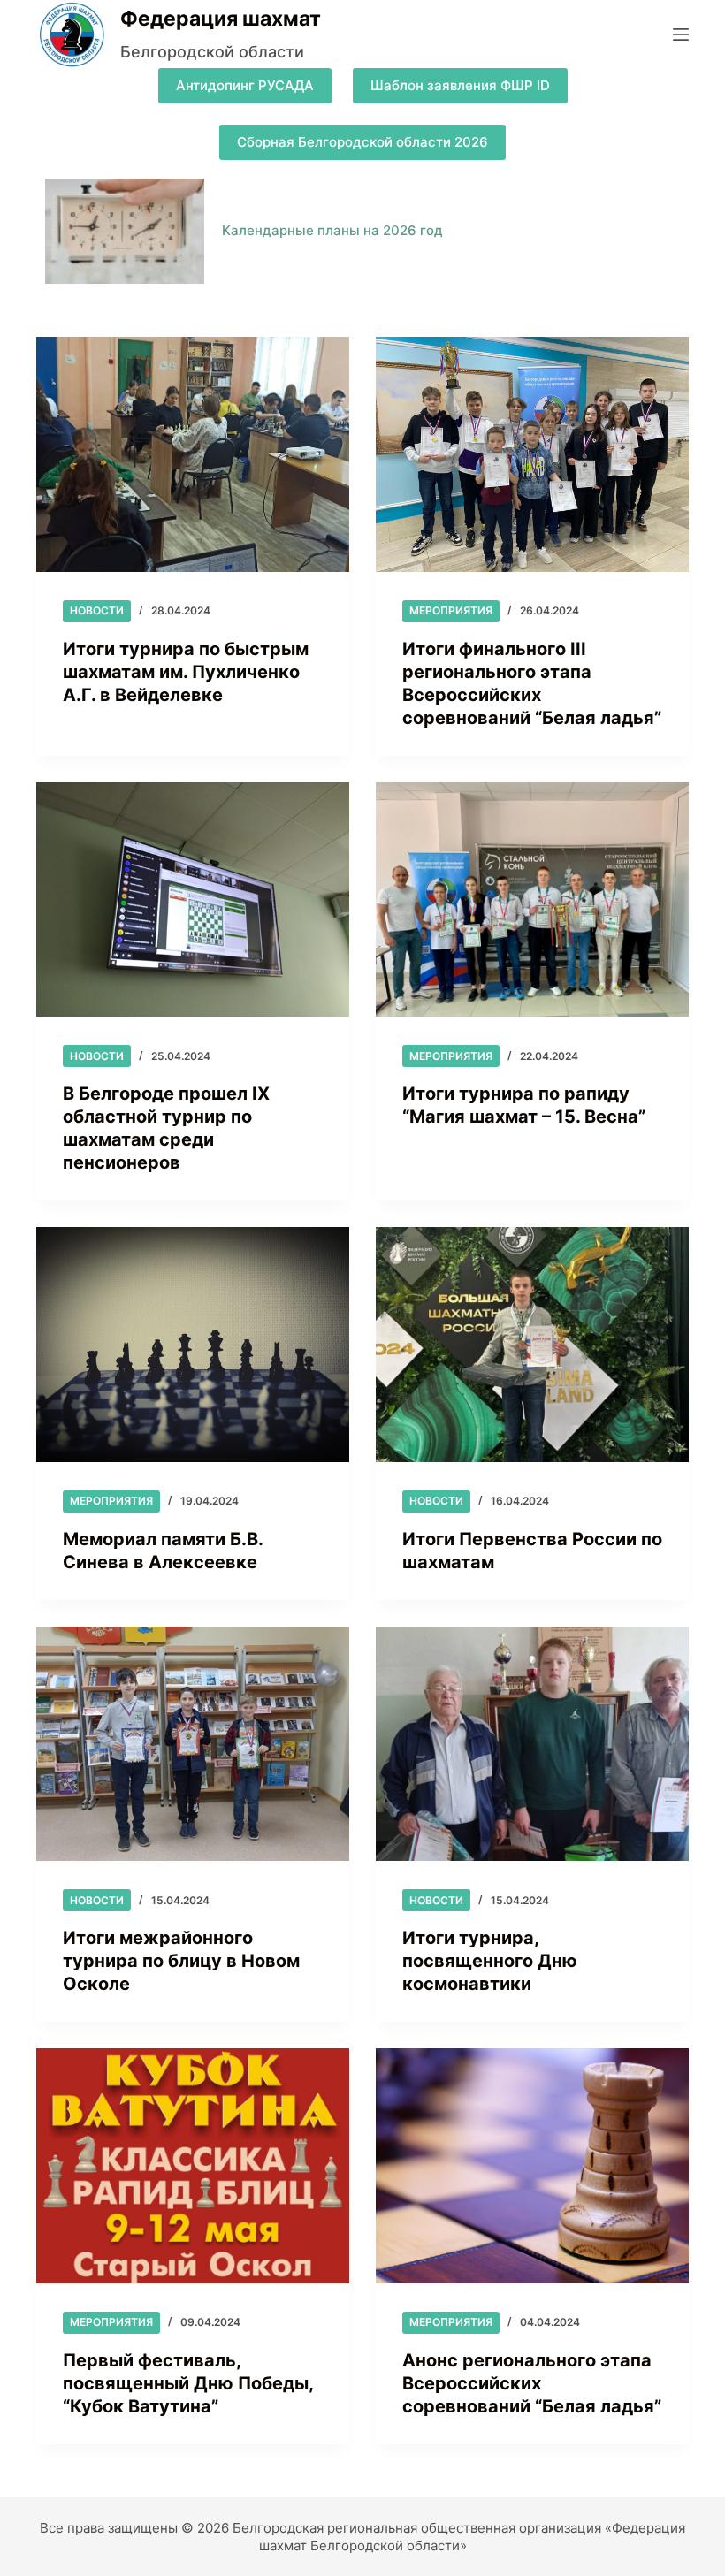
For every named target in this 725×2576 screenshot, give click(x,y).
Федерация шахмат (221, 19)
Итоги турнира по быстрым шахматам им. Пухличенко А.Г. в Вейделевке (186, 672)
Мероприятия (451, 610)
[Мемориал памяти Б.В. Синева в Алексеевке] (193, 1345)
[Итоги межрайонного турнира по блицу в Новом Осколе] (193, 1744)
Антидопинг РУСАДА (245, 85)
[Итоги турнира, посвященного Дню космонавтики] (532, 1744)
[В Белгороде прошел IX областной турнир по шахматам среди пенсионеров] (193, 900)
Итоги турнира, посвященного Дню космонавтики (490, 1961)
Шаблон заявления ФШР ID (460, 85)
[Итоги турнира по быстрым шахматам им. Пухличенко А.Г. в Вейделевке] (193, 454)
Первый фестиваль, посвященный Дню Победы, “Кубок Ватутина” (188, 2383)
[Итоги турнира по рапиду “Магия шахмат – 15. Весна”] (532, 900)
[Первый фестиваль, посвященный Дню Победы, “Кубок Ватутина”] (193, 2166)
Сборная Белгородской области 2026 (362, 142)
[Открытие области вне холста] (681, 34)
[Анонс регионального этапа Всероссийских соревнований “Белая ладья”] (532, 2166)
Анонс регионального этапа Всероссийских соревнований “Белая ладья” (532, 2383)
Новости (97, 610)
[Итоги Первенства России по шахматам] (532, 1345)
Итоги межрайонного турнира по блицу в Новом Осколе (181, 1961)
